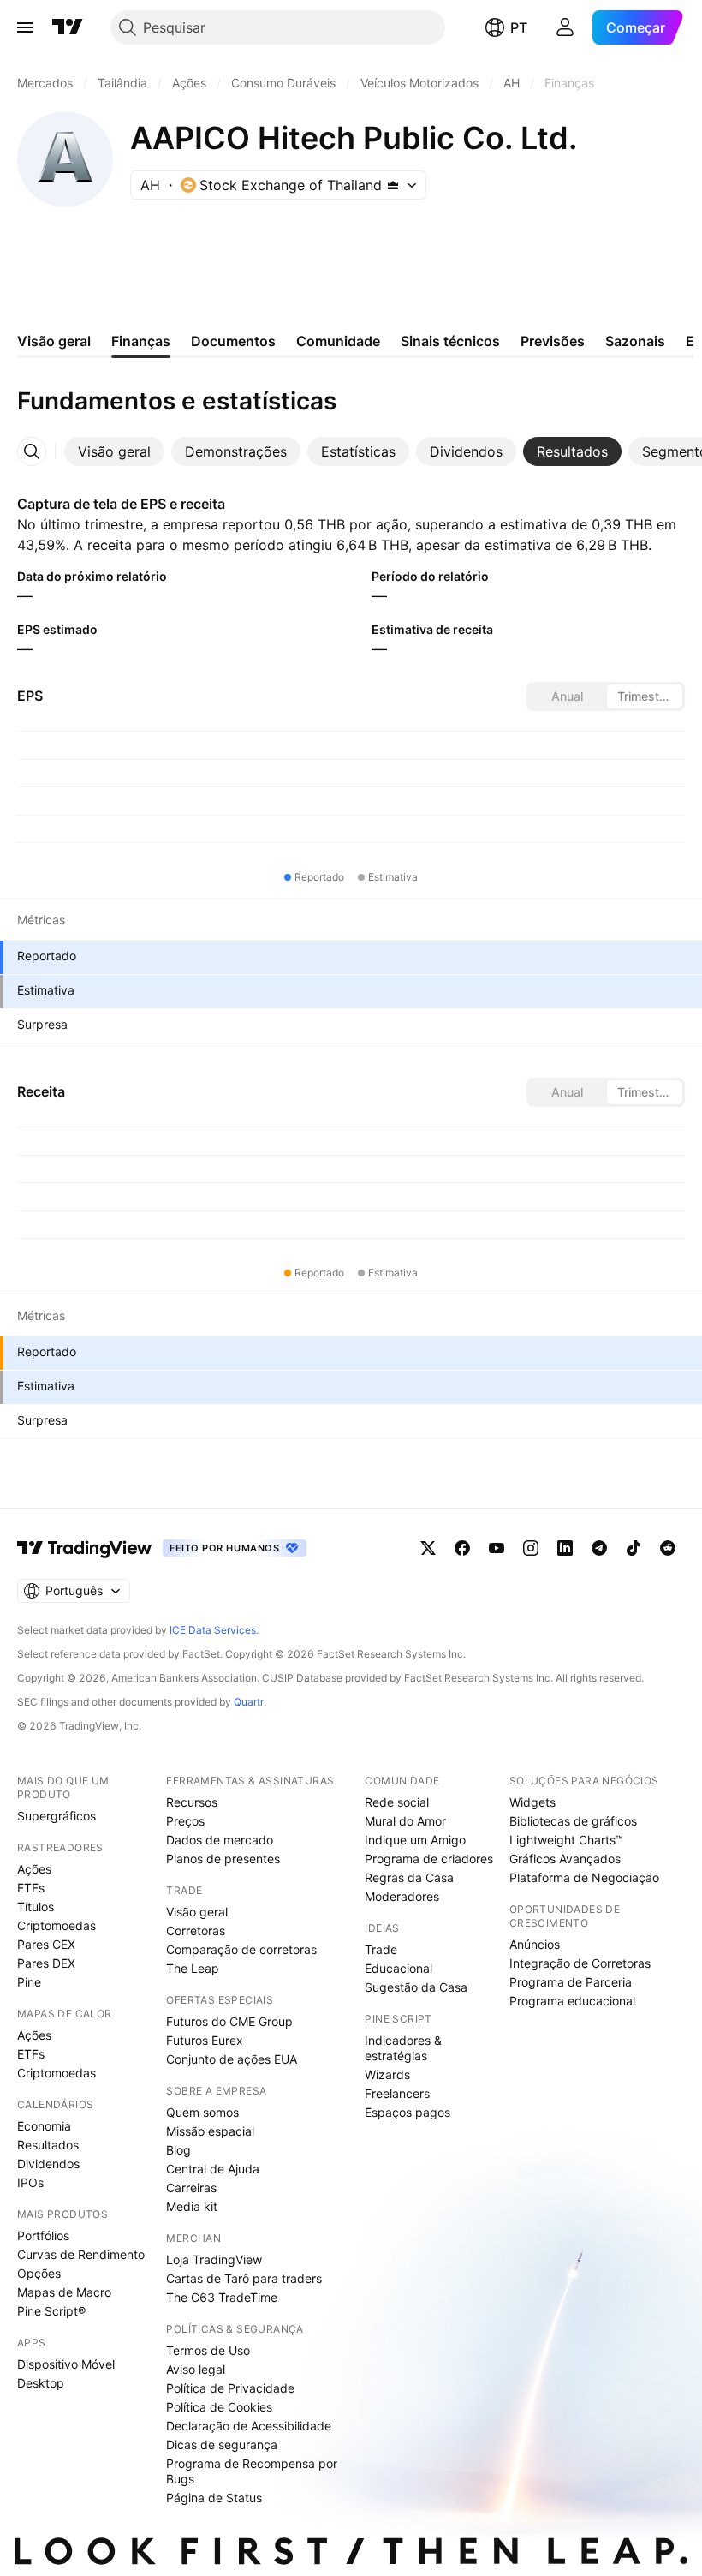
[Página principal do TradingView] (68, 27)
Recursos (192, 1802)
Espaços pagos (408, 2112)
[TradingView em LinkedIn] (565, 1548)
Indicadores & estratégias (403, 2048)
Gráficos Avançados (565, 1859)
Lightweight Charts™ (566, 1840)
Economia (44, 2126)
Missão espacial (210, 2131)
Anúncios (535, 1944)
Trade (381, 1949)
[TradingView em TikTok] (634, 1548)
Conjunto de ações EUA (232, 2059)
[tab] (114, 451)
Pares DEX (46, 1963)
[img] (393, 185)
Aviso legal (196, 2369)
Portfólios (43, 2235)
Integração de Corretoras (580, 1963)
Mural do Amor (405, 1821)
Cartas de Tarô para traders (244, 2278)
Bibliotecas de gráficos (573, 1821)
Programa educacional (572, 2001)
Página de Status (214, 2498)
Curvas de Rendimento (81, 2254)
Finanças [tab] (141, 341)
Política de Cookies (219, 2407)
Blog (178, 2150)
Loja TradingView (214, 2259)
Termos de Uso (208, 2350)
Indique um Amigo (415, 1840)
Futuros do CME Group (229, 2021)
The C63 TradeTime (222, 2297)
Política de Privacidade (230, 2388)
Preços (185, 1821)
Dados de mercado (220, 1840)
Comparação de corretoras (241, 1949)
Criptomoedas (57, 1925)
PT (519, 27)
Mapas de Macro (64, 2292)
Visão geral (197, 1912)
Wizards (387, 2074)
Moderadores (402, 1896)
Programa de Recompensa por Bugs (252, 2471)
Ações (34, 1869)
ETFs (31, 1888)
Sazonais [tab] (635, 341)
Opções (39, 2273)
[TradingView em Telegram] (599, 1548)
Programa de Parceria (571, 1982)
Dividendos (48, 2164)
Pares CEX (46, 1944)
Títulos (36, 1907)
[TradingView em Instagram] (531, 1548)
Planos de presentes (223, 1859)
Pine (29, 1982)
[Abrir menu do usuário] (565, 27)
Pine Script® (51, 2311)
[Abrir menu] (25, 27)
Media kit (192, 2206)
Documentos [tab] (233, 341)
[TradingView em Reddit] (668, 1548)
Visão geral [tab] (54, 341)
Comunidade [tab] (338, 341)
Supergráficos (57, 1816)
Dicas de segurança (222, 2445)
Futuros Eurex (205, 2040)
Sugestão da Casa (416, 1987)
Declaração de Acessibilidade (249, 2426)
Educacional (399, 1968)
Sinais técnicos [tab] (450, 341)
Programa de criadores (429, 1859)
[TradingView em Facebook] (462, 1548)
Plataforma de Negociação (584, 1877)
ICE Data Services (213, 1630)
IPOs (30, 2182)
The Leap (193, 1968)
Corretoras (196, 1931)
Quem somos (202, 2112)
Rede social (397, 1802)
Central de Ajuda (213, 2169)
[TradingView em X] (428, 1548)
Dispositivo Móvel (66, 2364)
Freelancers (397, 2093)
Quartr (249, 1702)
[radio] (567, 696)
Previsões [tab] (553, 341)
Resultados (48, 2145)
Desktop (41, 2383)
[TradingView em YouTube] (497, 1548)
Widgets (532, 1802)
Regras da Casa (409, 1877)
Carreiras (191, 2188)
